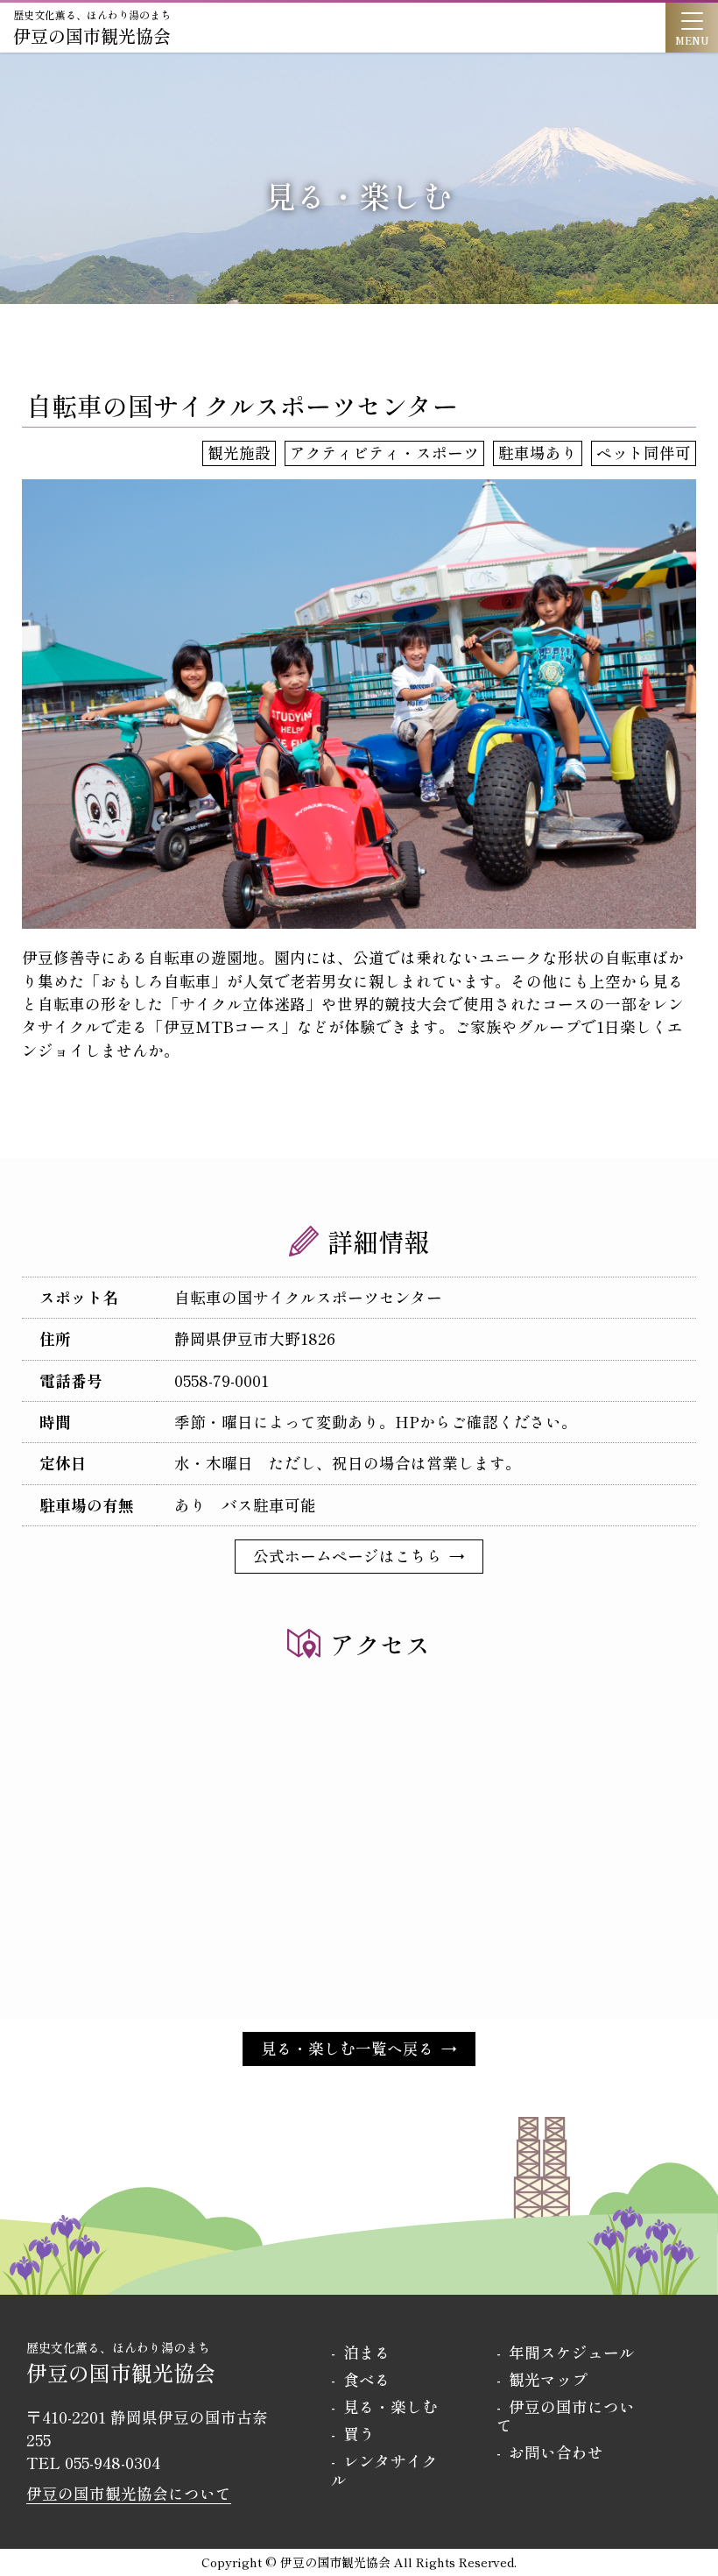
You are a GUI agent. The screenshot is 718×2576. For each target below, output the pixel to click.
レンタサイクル (384, 2470)
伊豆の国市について (566, 2416)
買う (359, 2434)
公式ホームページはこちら (348, 1556)
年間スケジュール (572, 2352)
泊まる (367, 2352)
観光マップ (548, 2379)
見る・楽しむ (391, 2406)
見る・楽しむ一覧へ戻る (348, 2048)
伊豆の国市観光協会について (129, 2493)
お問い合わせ (556, 2452)
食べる (367, 2379)
